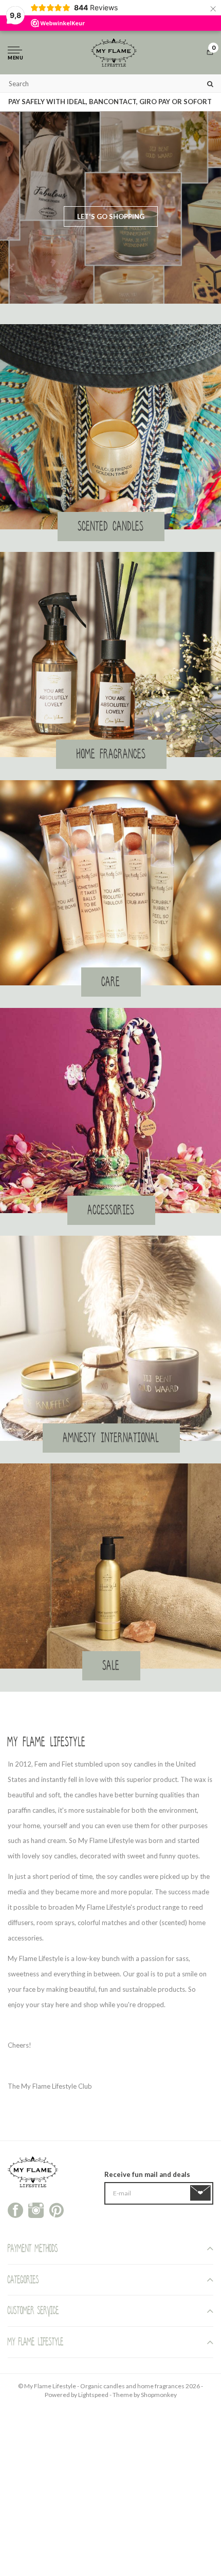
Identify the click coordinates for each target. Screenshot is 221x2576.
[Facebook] (15, 2209)
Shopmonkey (159, 2395)
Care (111, 982)
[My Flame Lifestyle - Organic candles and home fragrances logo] (114, 53)
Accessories (111, 1210)
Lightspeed (93, 2395)
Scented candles (111, 526)
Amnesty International (111, 1438)
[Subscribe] (202, 2193)
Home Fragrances (111, 754)
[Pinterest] (57, 2209)
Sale (111, 1666)
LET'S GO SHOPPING (111, 216)
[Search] (210, 83)
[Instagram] (36, 2209)
